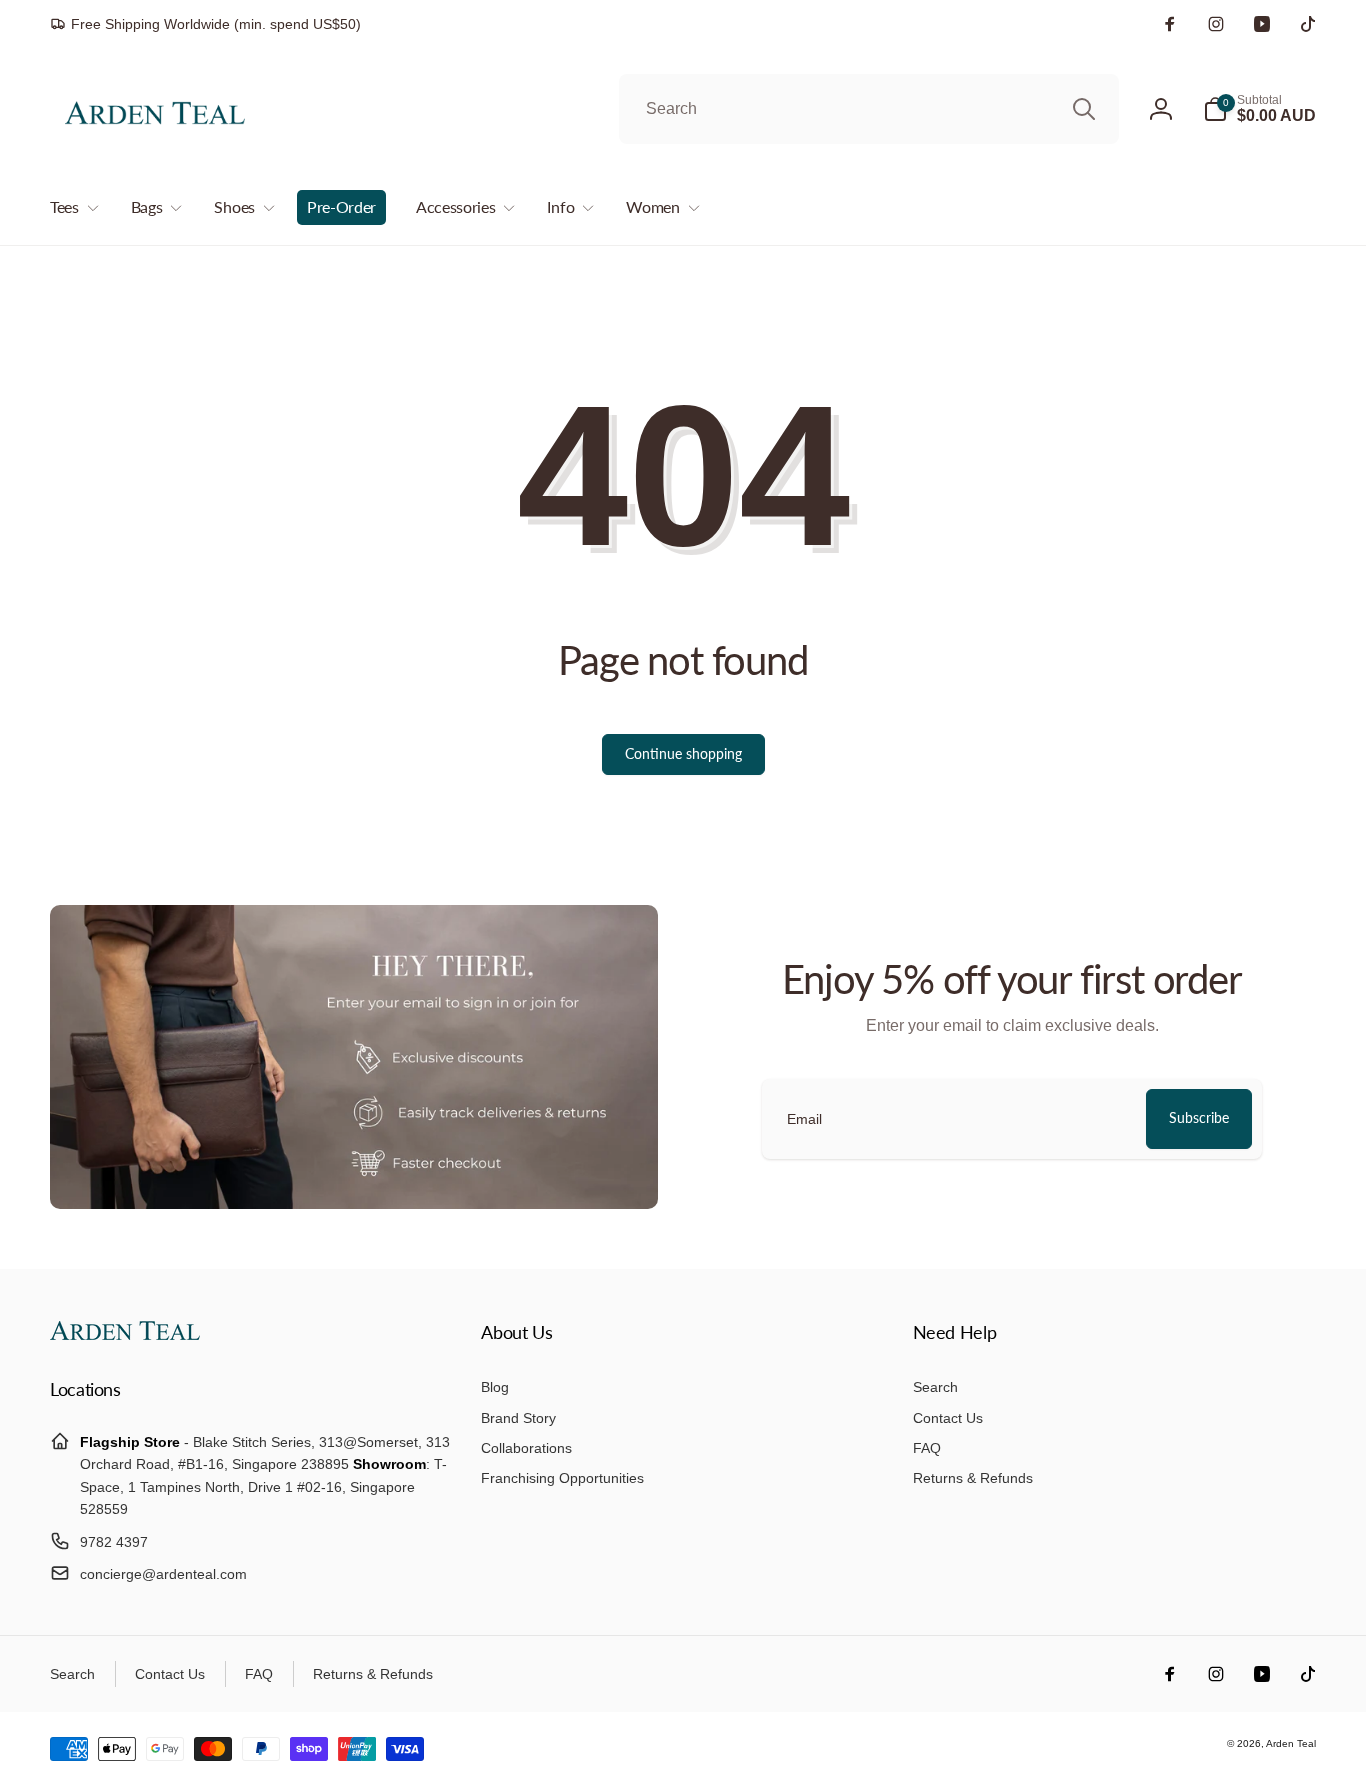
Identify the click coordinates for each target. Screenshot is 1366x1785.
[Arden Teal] (125, 1334)
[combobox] (869, 109)
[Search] (1084, 109)
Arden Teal (1291, 1743)
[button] (1259, 109)
